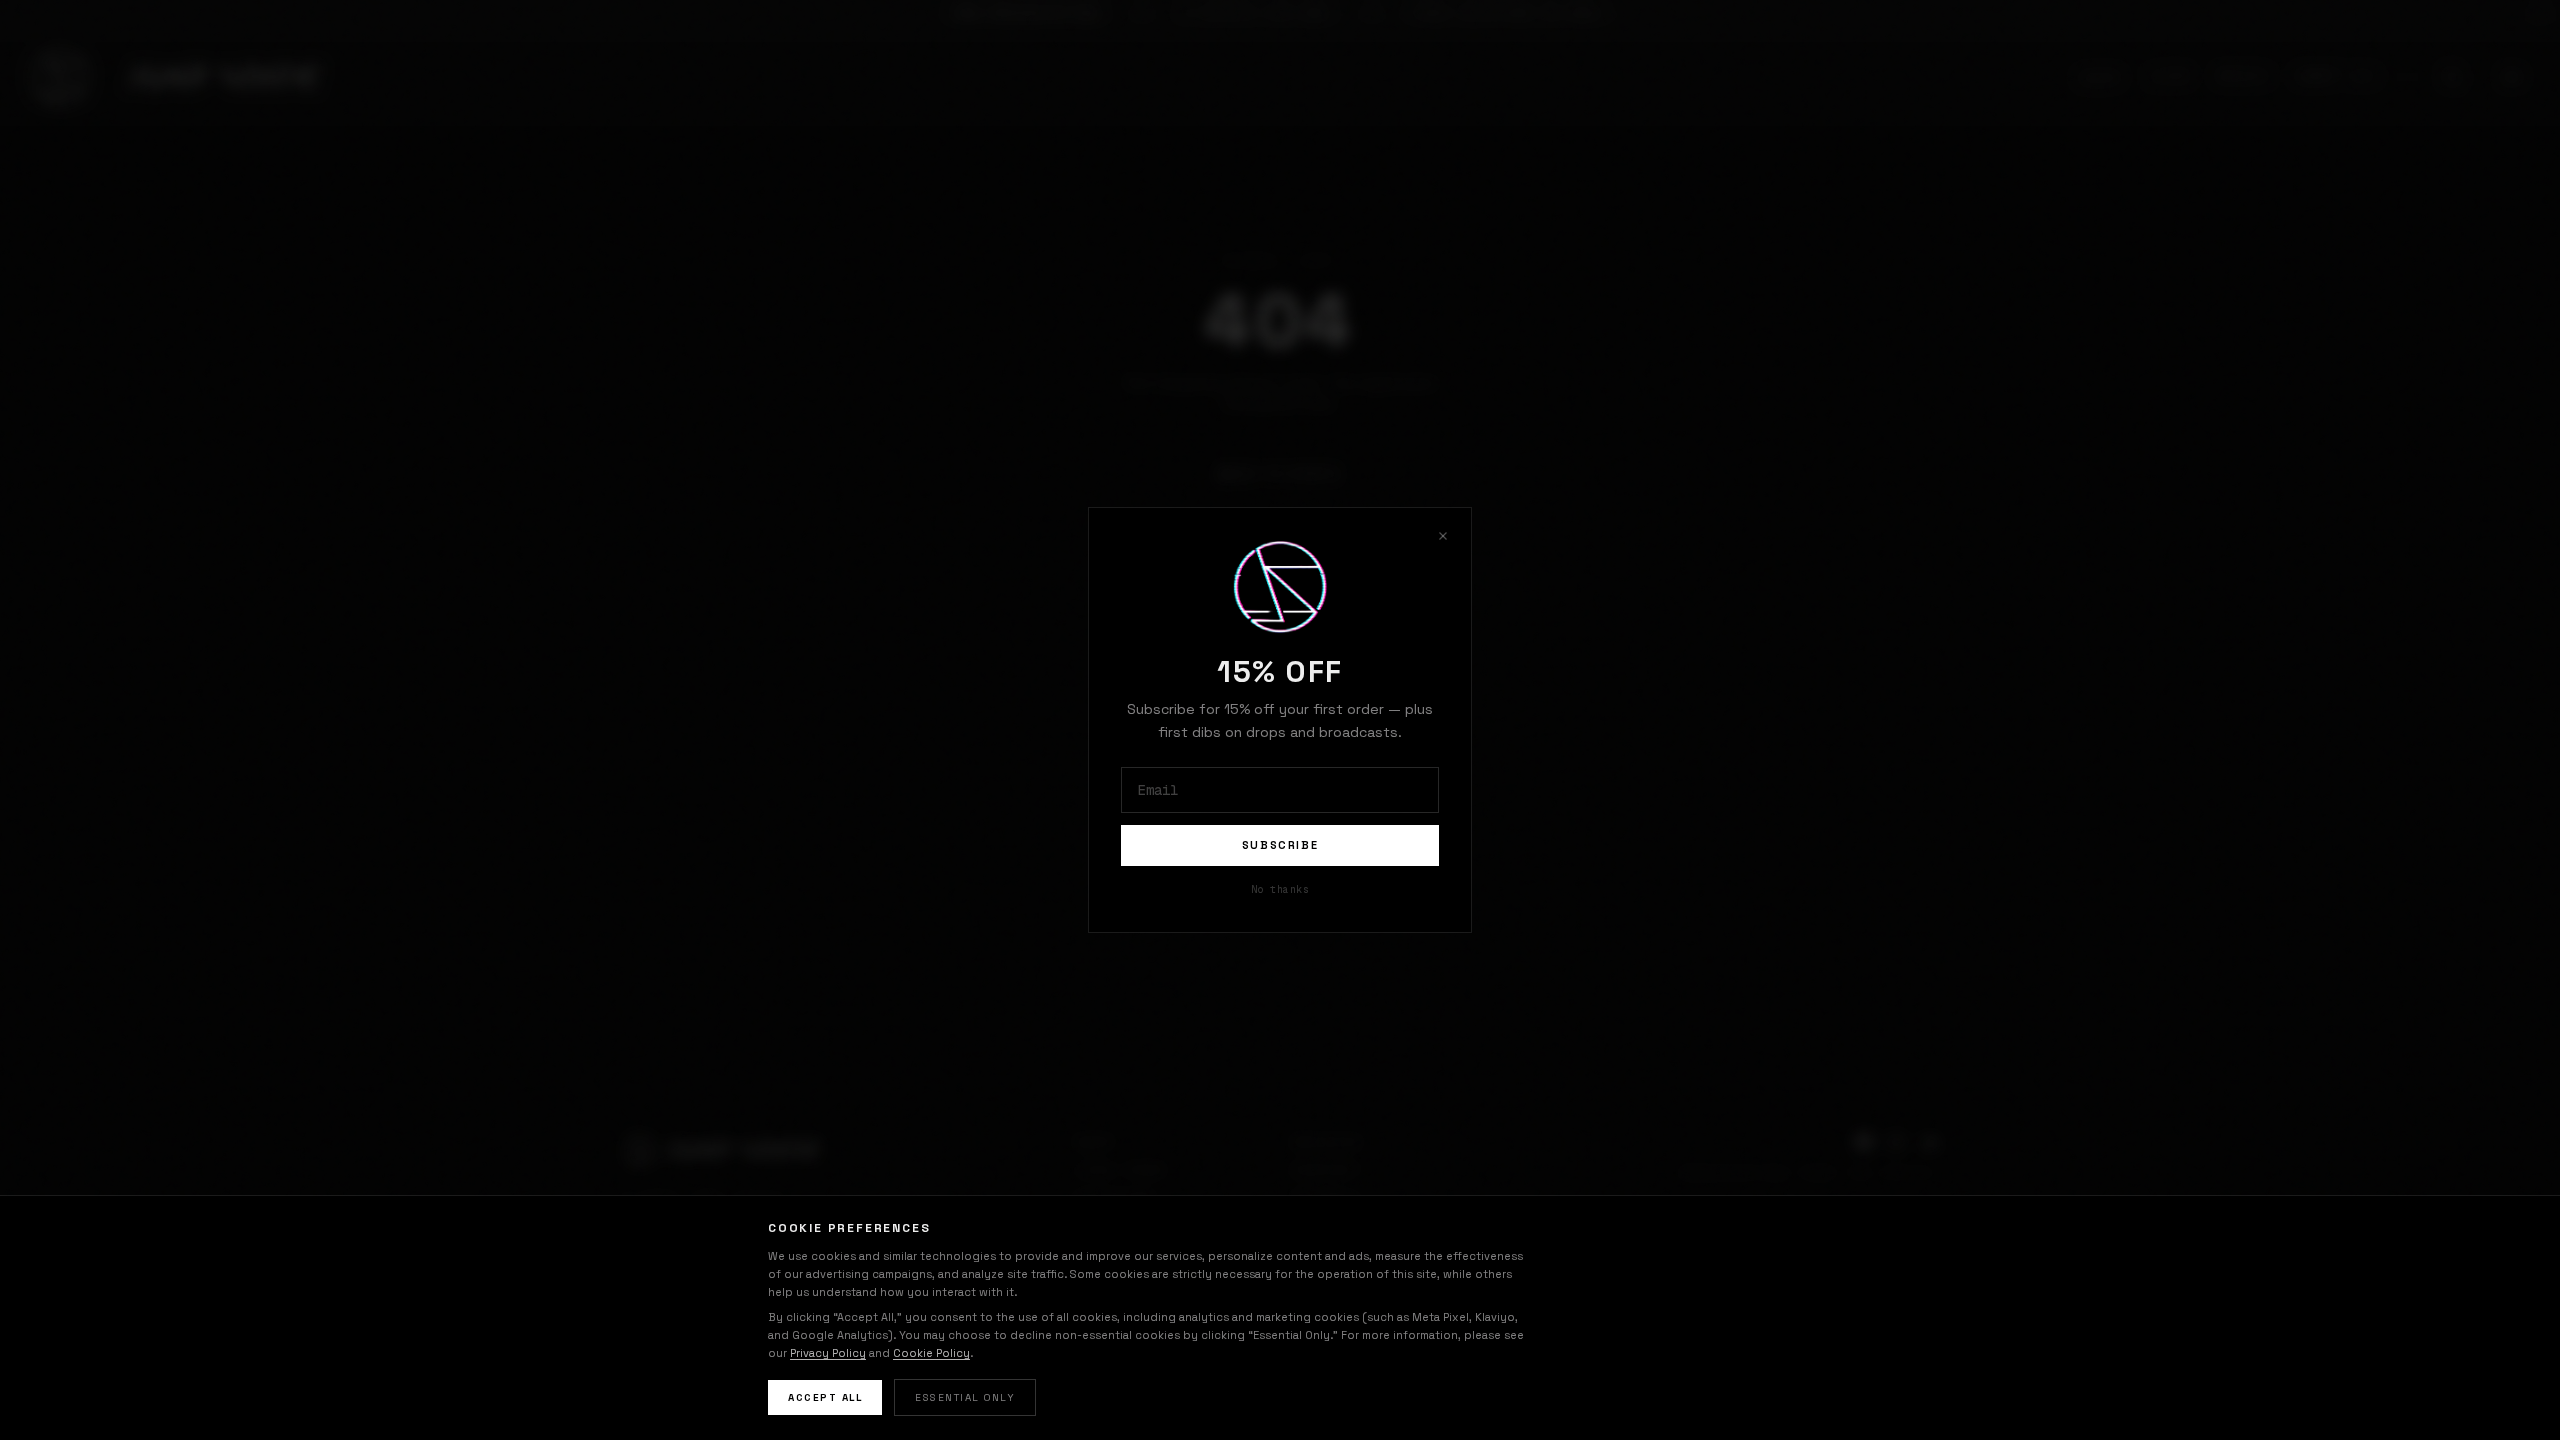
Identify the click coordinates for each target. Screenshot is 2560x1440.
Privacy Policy (828, 1353)
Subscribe (1280, 845)
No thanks (1280, 889)
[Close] (1443, 536)
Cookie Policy (931, 1353)
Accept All (825, 1397)
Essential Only (965, 1397)
